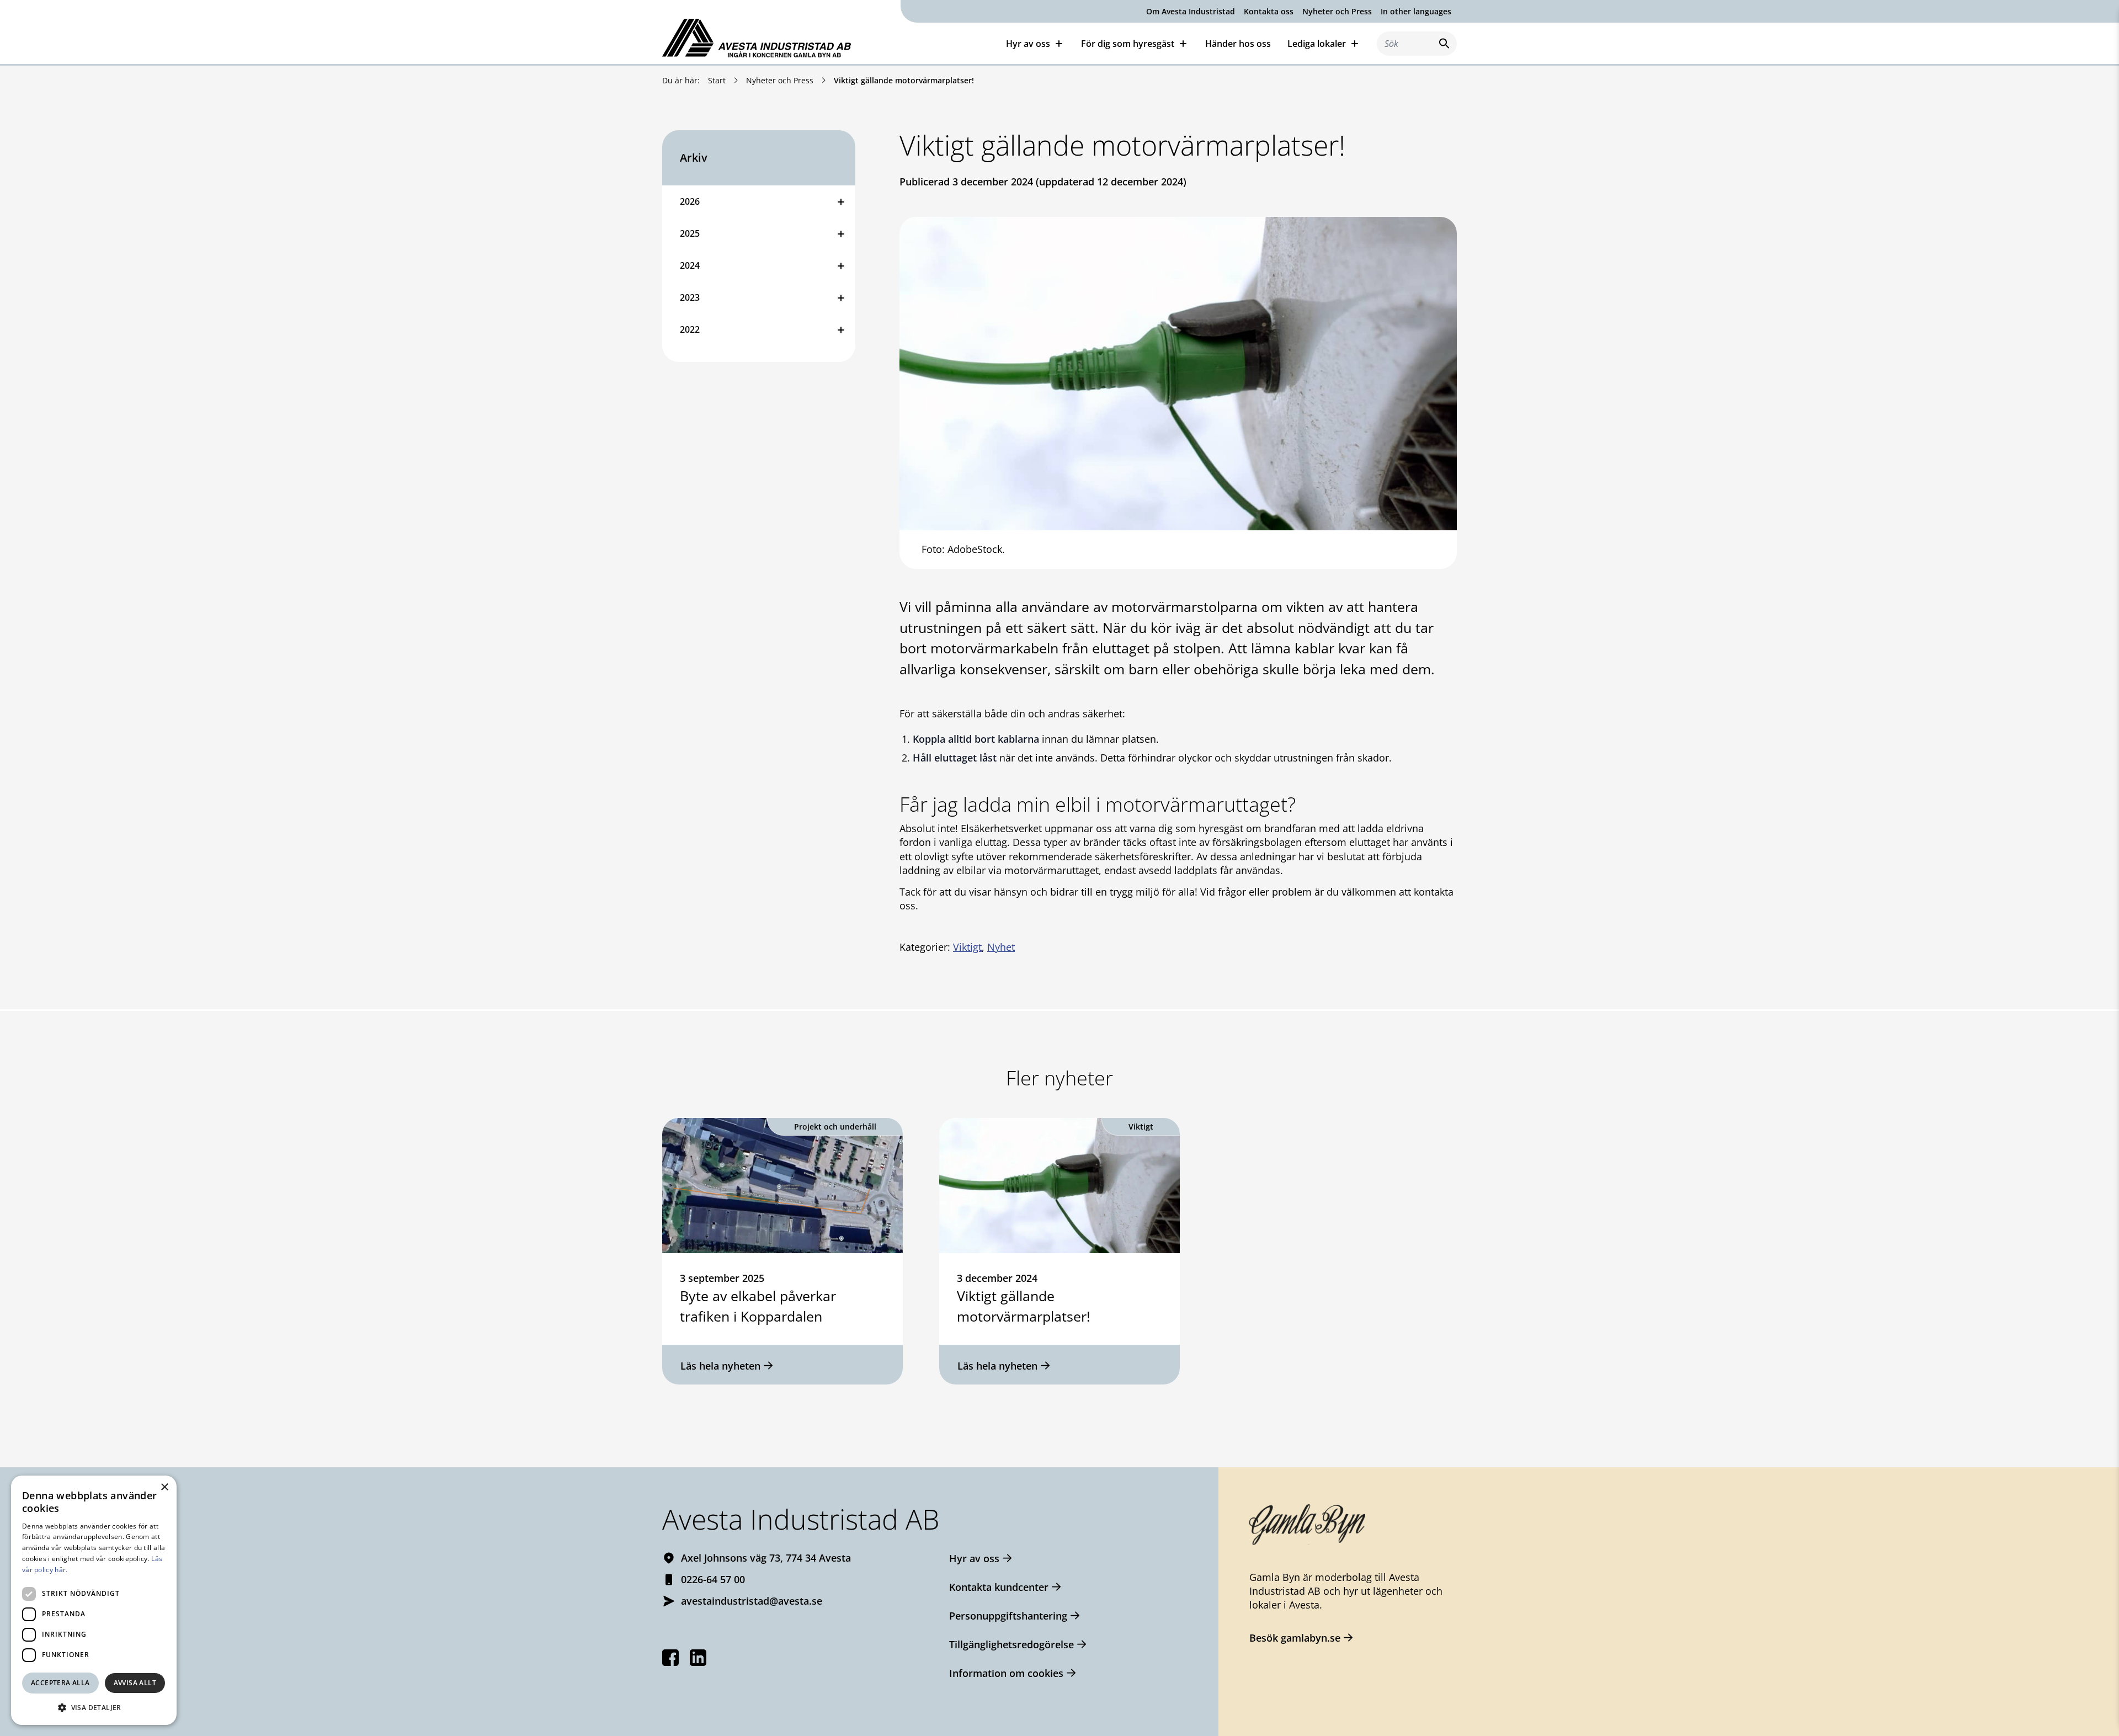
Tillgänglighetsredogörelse (1011, 1644)
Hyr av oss (974, 1558)
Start (717, 80)
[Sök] (1442, 43)
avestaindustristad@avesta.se (752, 1601)
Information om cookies (1006, 1673)
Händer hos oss (1238, 44)
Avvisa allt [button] (135, 1683)
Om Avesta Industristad (1191, 11)
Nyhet (1001, 947)
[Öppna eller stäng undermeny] (841, 201)
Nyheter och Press (1337, 11)
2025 (690, 233)
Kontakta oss (1269, 11)
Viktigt (967, 947)
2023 (690, 297)
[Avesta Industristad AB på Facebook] (670, 1658)
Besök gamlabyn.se (1295, 1638)
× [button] (164, 1487)
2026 (690, 201)
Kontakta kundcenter (999, 1587)
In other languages (1416, 11)
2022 (690, 329)
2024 (690, 265)
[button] (94, 1707)
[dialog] (94, 1600)
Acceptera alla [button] (60, 1683)
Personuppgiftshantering (1008, 1616)
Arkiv (694, 158)
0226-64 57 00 (713, 1579)
